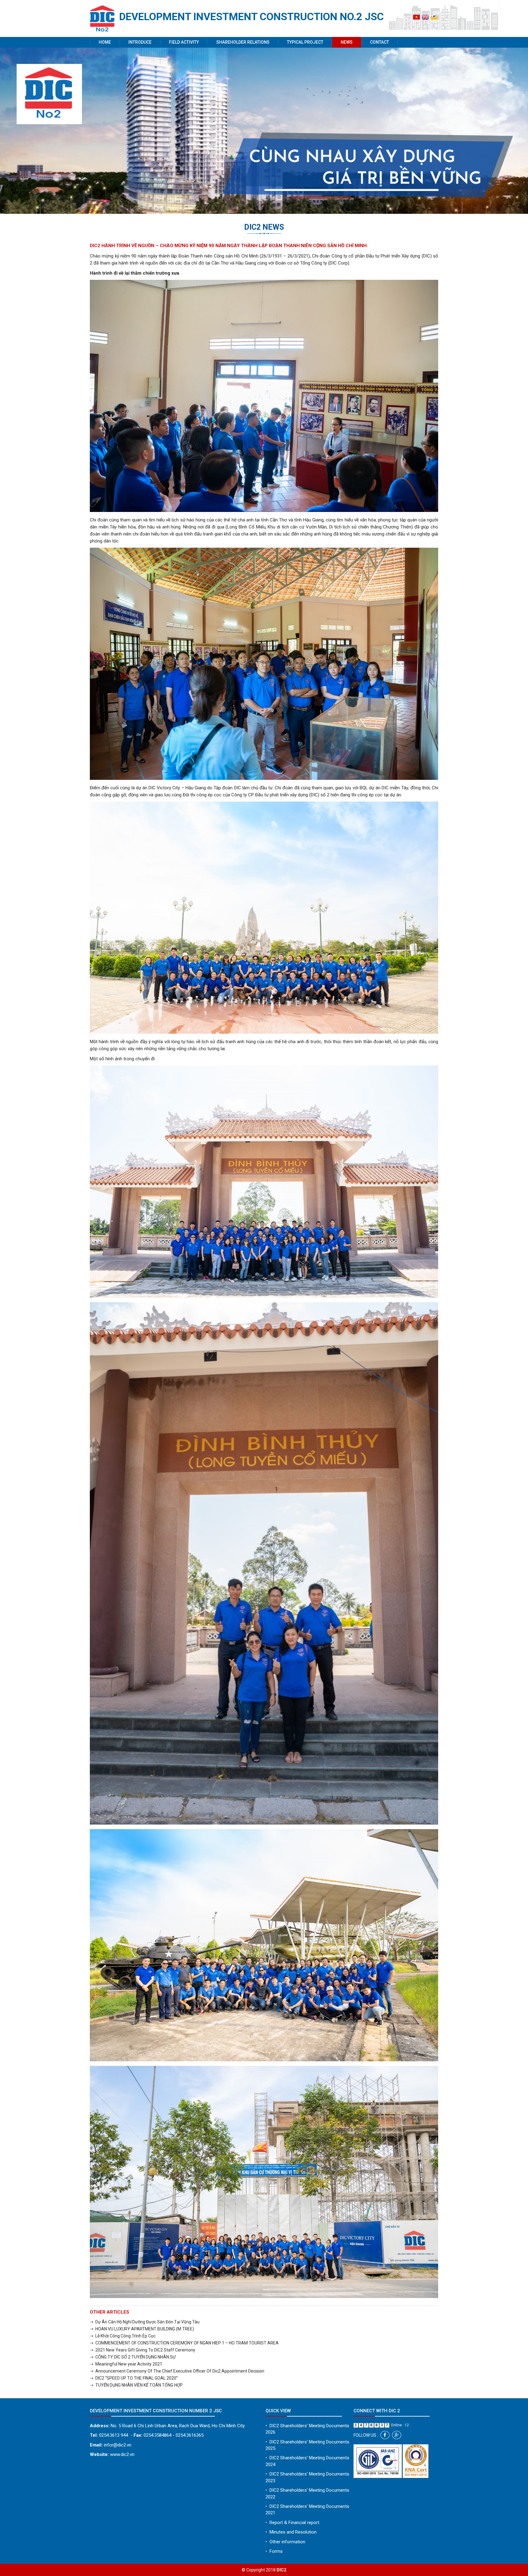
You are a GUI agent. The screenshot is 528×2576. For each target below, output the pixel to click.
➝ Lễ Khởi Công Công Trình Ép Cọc (123, 2336)
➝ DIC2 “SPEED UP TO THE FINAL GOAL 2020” (134, 2378)
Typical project (305, 42)
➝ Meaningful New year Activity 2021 (126, 2364)
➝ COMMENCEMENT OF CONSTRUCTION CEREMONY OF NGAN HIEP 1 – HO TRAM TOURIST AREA (184, 2343)
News (347, 42)
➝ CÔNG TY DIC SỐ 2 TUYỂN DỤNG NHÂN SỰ (133, 2357)
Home (105, 42)
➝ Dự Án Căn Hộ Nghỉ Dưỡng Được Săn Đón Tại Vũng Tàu (145, 2322)
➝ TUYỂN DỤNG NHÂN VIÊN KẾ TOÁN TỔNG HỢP (136, 2385)
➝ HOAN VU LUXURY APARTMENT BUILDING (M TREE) (142, 2329)
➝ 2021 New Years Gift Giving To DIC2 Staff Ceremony (143, 2350)
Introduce (140, 42)
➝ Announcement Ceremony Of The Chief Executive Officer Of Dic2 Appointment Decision (177, 2371)
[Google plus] (397, 2435)
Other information (285, 2542)
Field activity (184, 42)
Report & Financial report (292, 2523)
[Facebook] (385, 2435)
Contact (380, 42)
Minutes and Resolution (291, 2532)
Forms (274, 2551)
